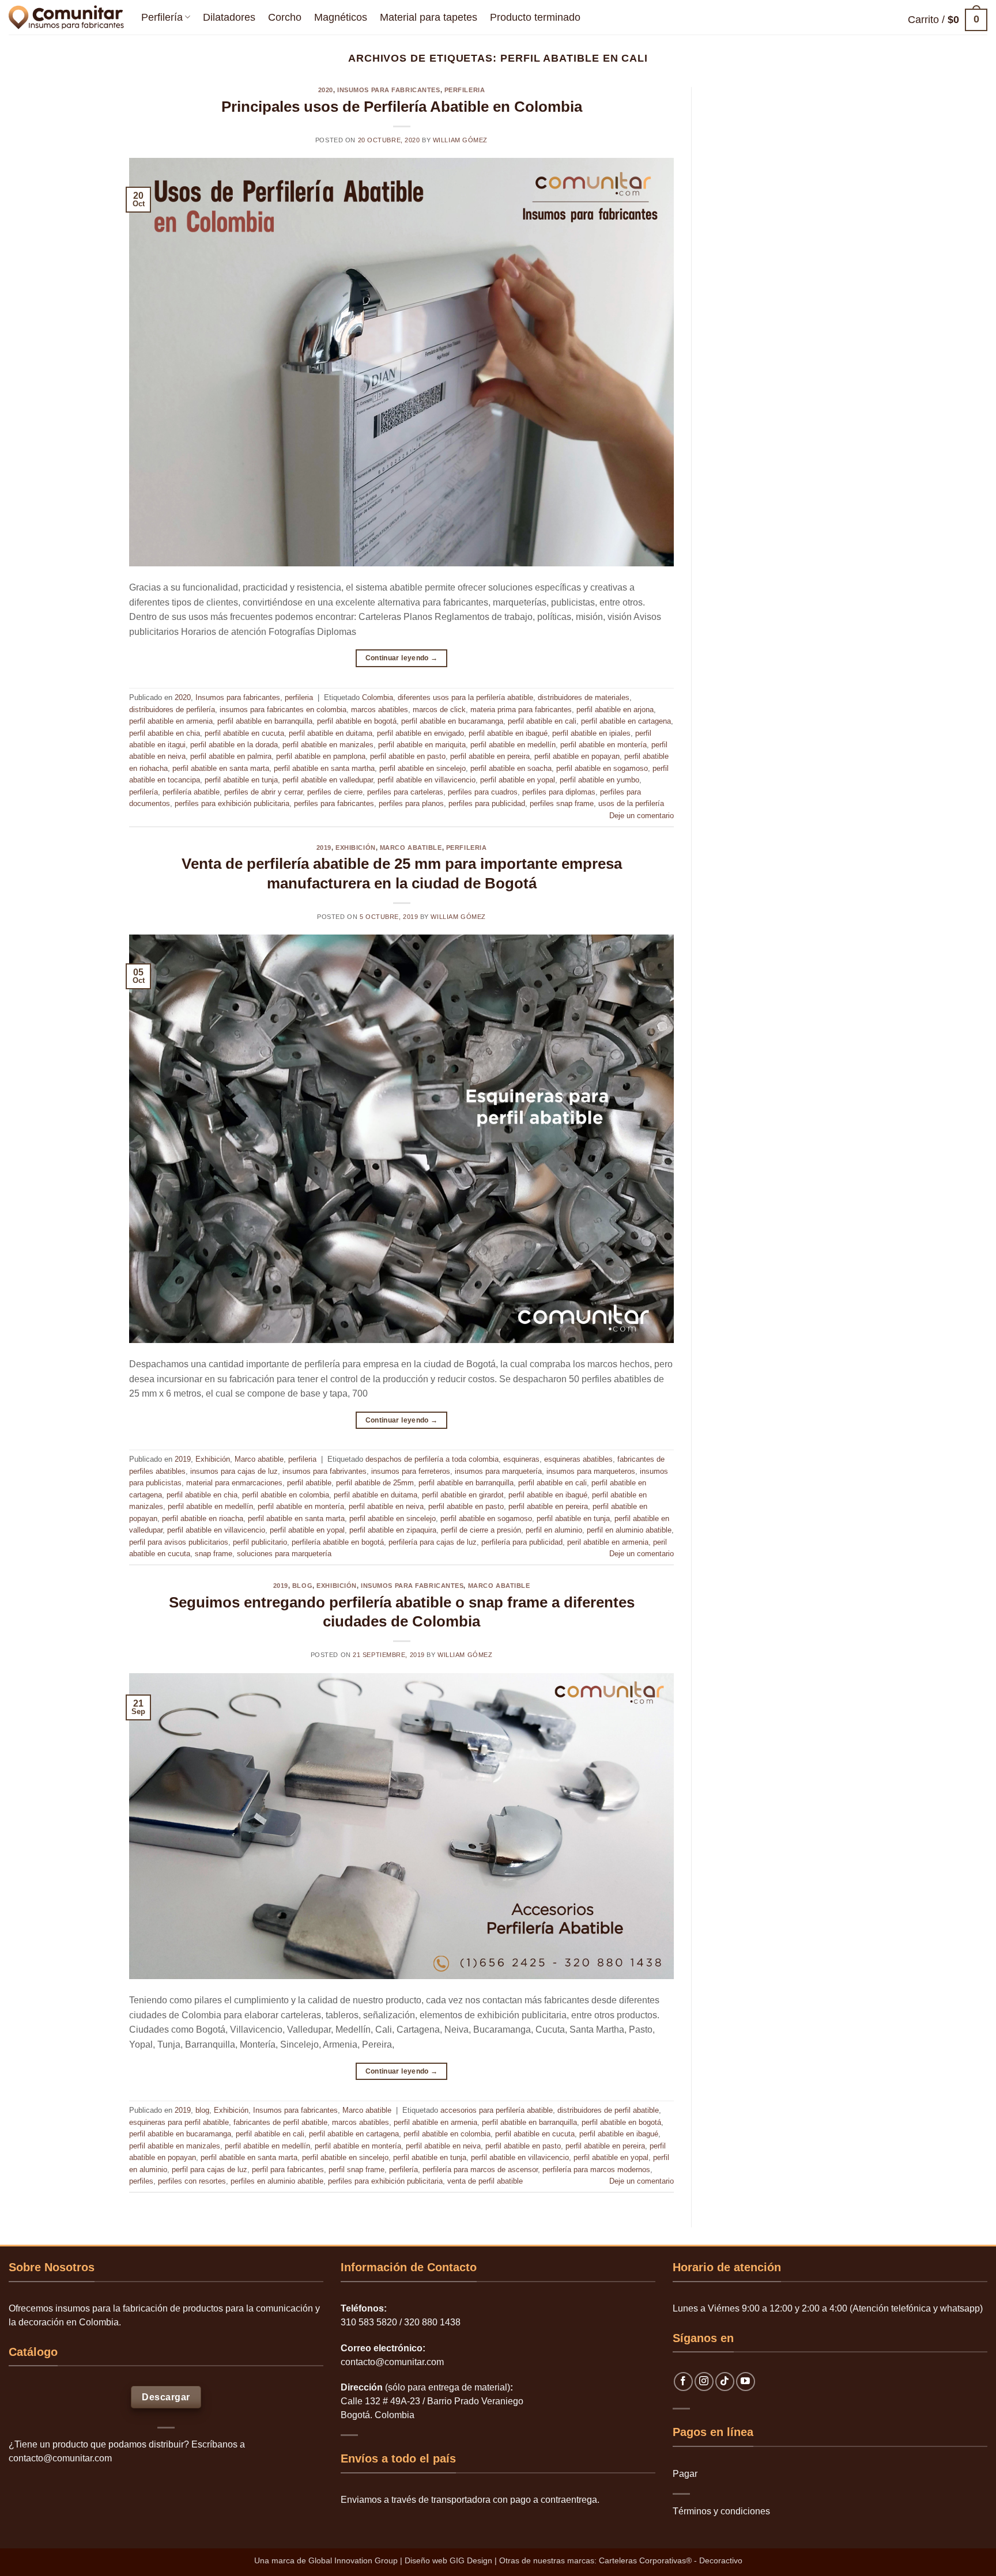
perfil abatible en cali (542, 721)
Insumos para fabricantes (388, 90)
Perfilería (162, 17)
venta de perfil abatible (485, 2181)
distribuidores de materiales (584, 697)
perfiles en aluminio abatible (277, 2181)
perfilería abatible (191, 792)
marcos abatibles (380, 710)
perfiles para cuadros (483, 792)
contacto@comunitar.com (60, 2458)
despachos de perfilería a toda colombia (432, 1459)
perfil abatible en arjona (615, 710)
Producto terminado (535, 17)
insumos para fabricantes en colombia (283, 710)
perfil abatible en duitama (331, 733)
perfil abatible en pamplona (321, 756)
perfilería (144, 792)
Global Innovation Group (353, 2560)
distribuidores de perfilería (172, 710)
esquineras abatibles (578, 1459)
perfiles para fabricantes (334, 803)
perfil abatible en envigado (420, 733)
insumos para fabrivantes (325, 1471)
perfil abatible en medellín (513, 745)
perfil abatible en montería (603, 745)
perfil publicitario (260, 1542)
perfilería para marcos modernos (596, 2170)
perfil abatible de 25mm (375, 1483)
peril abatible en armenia (608, 1542)
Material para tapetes (429, 17)
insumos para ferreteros (411, 1471)
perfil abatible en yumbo (599, 780)
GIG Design (471, 2560)
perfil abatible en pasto (408, 756)
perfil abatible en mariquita (422, 745)
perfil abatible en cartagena (626, 721)
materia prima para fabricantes (521, 710)
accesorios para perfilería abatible (497, 2110)
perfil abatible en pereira (490, 756)
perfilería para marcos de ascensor (480, 2170)
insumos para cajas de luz (234, 1471)
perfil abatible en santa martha (324, 768)
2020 (326, 90)
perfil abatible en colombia (286, 1495)
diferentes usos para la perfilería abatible (465, 697)
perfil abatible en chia (165, 733)
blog (302, 1586)
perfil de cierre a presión (481, 1530)
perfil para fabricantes (288, 2170)
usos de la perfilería (631, 803)
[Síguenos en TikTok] (725, 2382)
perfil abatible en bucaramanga (452, 721)
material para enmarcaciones (234, 1483)
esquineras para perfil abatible (179, 2122)
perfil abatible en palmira (231, 756)
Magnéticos (341, 17)
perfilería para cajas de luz (433, 1542)
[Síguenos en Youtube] (746, 2382)
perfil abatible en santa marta (221, 768)
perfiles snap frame (562, 803)
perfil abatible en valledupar (328, 780)
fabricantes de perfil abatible (280, 2122)
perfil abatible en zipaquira (393, 1530)
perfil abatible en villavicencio (427, 780)
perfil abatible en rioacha (203, 1518)
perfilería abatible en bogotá (338, 1542)
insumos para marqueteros (591, 1471)
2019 (324, 848)
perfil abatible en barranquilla (265, 721)
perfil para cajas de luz (210, 2170)
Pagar (685, 2474)
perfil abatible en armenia (171, 721)
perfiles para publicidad (487, 803)
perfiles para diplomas (559, 792)
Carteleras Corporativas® (646, 2560)
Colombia (378, 697)
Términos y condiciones (721, 2511)
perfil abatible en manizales (328, 745)
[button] (948, 20)
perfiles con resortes (192, 2181)
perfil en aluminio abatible (629, 1530)
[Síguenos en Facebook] (683, 2382)
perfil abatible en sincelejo (422, 768)
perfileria (465, 90)
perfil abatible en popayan (577, 756)
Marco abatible (411, 848)
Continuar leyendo (402, 658)
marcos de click (439, 710)
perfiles (141, 2181)
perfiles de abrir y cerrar (263, 792)
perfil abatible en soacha (511, 768)
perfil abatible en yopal (518, 780)
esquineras (521, 1459)
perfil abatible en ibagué (508, 733)
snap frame (214, 1554)
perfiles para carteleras (405, 792)
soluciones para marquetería (284, 1554)
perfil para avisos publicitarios (179, 1542)
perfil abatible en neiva (386, 1506)
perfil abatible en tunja (241, 780)
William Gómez (460, 140)
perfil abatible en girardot (463, 1495)
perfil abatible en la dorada (234, 745)
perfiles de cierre (335, 792)
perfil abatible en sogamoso (602, 768)
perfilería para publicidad (522, 1542)
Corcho (285, 17)
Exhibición (356, 848)
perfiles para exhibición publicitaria (232, 803)
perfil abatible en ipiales (591, 733)
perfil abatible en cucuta (244, 733)
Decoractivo (721, 2560)
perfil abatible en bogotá (357, 721)
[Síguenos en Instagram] (704, 2382)
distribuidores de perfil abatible (608, 2110)
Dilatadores (229, 17)
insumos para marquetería (498, 1471)
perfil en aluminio (554, 1530)
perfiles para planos (411, 803)
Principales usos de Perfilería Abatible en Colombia (402, 107)
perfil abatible (309, 1483)
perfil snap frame (356, 2170)
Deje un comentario (642, 816)
